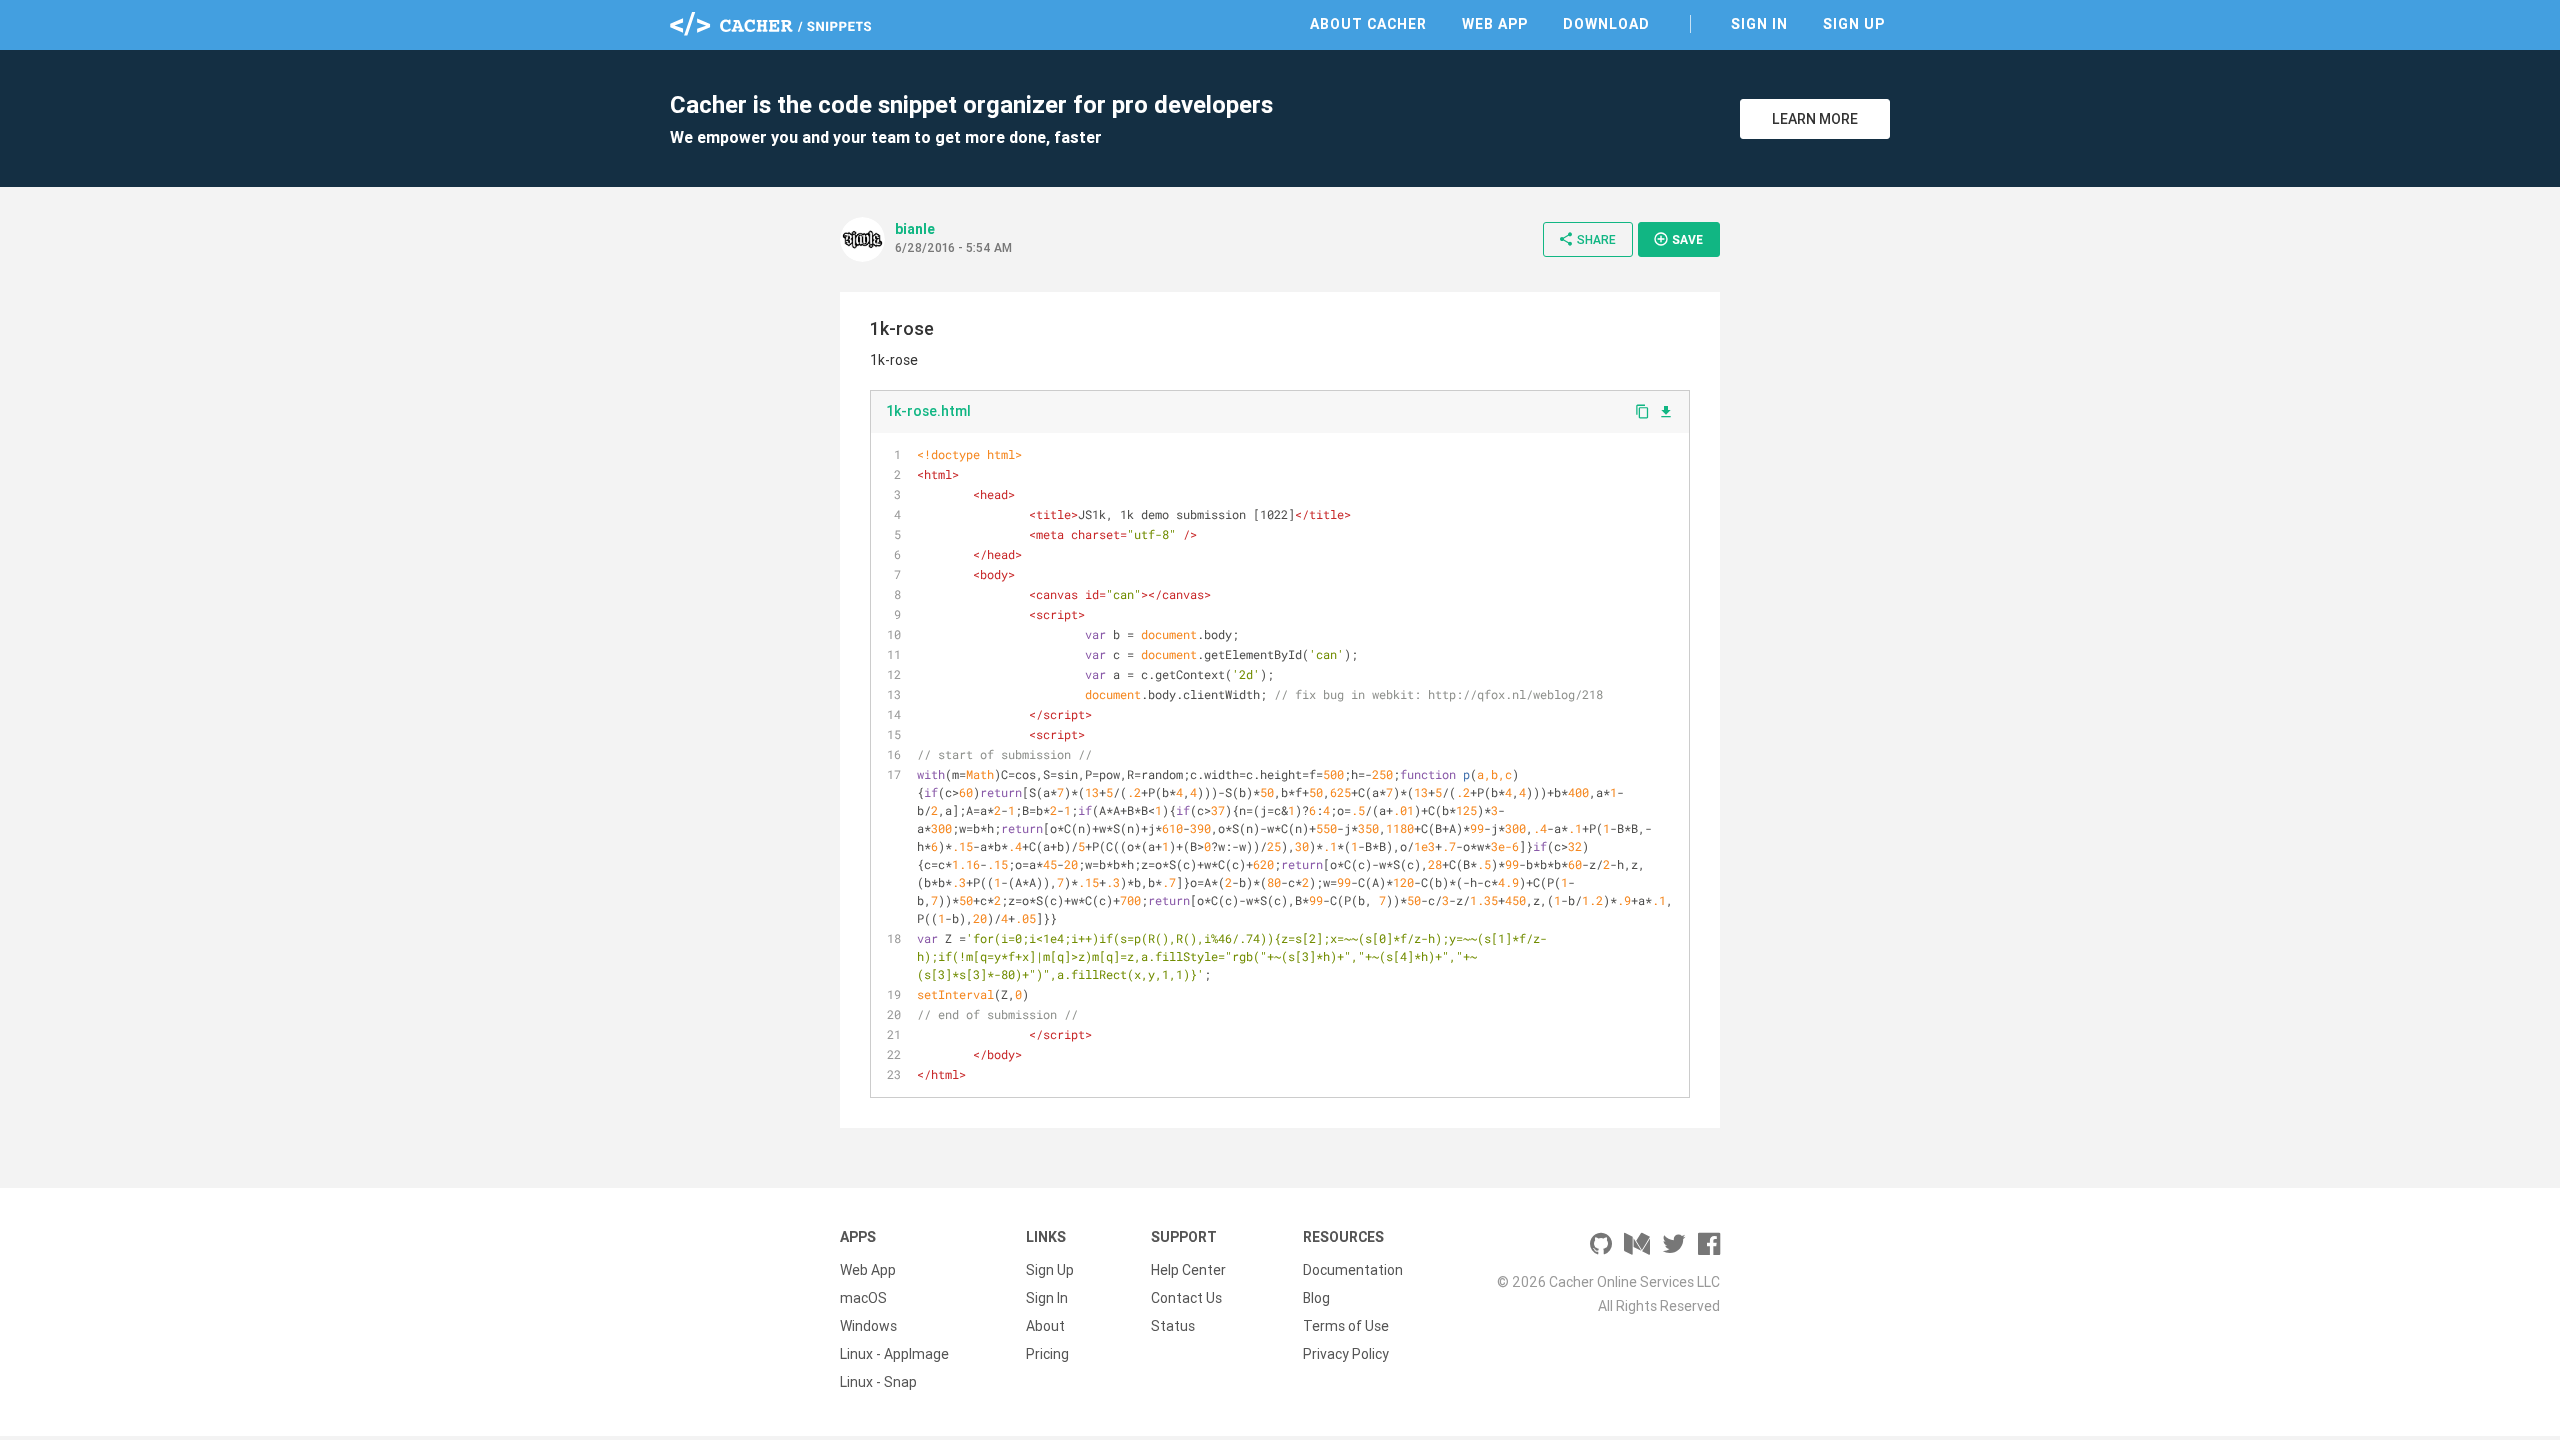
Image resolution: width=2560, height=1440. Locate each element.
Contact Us (1186, 1298)
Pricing (1047, 1354)
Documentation (1353, 1270)
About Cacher (1368, 24)
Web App (1495, 24)
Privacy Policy (1346, 1354)
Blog (1316, 1298)
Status (1173, 1326)
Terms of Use (1346, 1326)
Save (1678, 239)
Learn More (1815, 119)
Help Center (1188, 1270)
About (1045, 1326)
